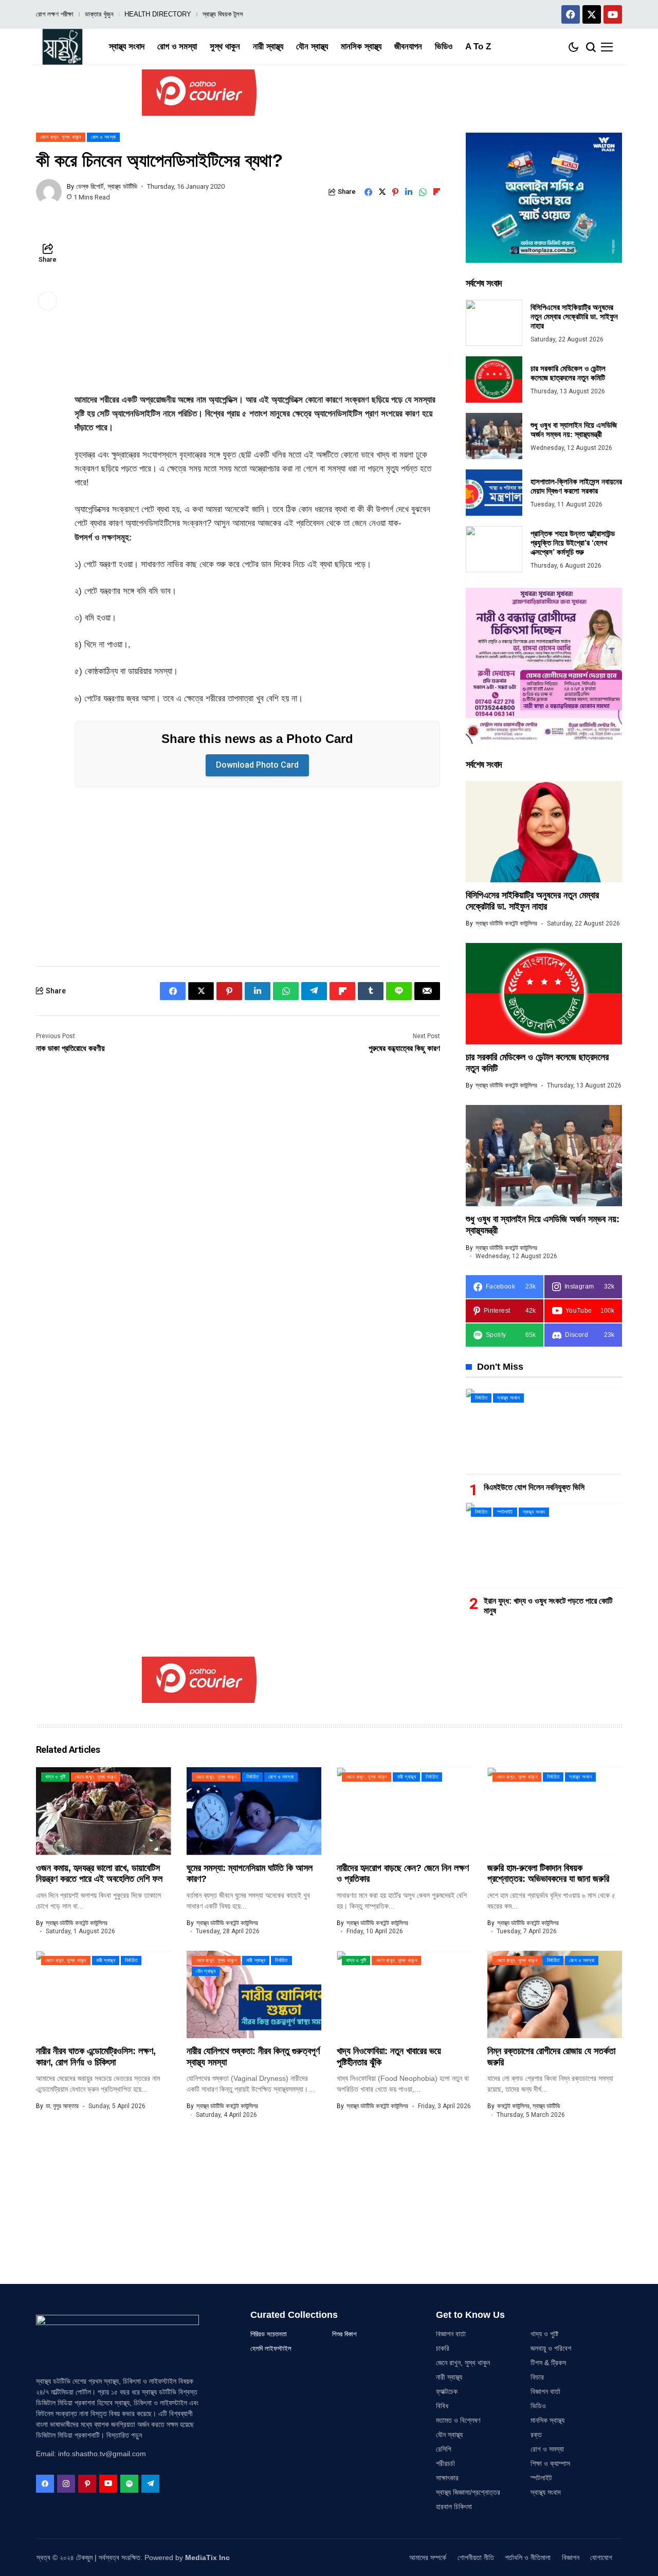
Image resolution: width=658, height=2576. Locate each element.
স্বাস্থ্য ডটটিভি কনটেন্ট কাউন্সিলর (506, 923)
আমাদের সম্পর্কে (428, 2557)
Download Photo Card (257, 765)
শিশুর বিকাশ (344, 2334)
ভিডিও (538, 2406)
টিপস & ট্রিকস (548, 2363)
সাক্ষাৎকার (447, 2478)
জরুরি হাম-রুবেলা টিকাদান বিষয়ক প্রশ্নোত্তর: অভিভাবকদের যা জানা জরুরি (548, 1874)
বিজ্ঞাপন (571, 2557)
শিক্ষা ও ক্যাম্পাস (550, 2463)
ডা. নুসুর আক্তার (62, 2106)
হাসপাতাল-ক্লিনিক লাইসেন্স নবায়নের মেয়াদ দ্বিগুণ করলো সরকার (576, 486)
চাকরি (443, 2348)
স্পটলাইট (541, 2478)
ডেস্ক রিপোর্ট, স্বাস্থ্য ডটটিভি (107, 186)
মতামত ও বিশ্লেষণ (458, 2420)
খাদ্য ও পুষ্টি (544, 2334)
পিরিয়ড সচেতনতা (269, 2334)
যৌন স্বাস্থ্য (449, 2435)
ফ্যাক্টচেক (447, 2391)
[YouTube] (108, 2484)
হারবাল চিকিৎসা (454, 2507)
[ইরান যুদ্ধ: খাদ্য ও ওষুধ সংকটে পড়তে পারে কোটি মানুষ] (544, 1545)
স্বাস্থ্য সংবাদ (546, 2492)
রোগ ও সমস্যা (547, 2449)
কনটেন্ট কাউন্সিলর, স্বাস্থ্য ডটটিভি (529, 2106)
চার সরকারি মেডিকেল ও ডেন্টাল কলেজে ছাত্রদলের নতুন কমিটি (568, 373)
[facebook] (45, 2484)
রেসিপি (444, 2449)
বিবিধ (442, 2406)
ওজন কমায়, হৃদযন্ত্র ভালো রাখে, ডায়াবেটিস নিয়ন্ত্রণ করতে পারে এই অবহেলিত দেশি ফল (99, 1874)
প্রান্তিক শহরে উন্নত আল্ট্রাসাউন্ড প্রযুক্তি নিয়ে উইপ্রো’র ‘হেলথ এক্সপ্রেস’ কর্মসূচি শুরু (573, 543)
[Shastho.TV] (62, 47)
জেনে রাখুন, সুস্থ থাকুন (463, 2363)
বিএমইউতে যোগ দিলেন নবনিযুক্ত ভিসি (534, 1487)
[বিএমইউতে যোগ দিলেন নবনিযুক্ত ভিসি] (544, 1431)
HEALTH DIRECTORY (158, 14)
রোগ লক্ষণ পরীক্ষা (55, 14)
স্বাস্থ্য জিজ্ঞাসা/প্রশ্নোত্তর (468, 2492)
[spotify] (129, 2484)
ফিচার (537, 2377)
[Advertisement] (257, 317)
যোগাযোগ (601, 2557)
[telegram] (150, 2484)
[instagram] (66, 2484)
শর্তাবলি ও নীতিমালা (528, 2557)
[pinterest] (87, 2484)
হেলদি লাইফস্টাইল (271, 2348)
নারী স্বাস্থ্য (449, 2377)
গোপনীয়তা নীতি (476, 2557)
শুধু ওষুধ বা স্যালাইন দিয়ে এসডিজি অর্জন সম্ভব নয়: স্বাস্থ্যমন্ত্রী (574, 430)
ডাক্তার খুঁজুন (99, 14)
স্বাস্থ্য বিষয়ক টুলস (223, 14)
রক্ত (536, 2435)
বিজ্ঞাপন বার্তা (451, 2334)
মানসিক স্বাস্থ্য (547, 2420)
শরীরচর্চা (445, 2463)
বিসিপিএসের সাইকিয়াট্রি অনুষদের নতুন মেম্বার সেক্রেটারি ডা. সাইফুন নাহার (574, 316)
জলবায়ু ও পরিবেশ (551, 2348)
